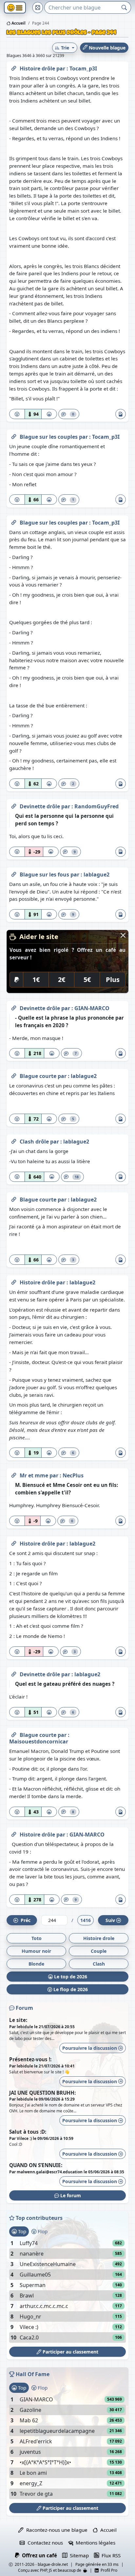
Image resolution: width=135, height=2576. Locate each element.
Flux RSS (110, 2555)
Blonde (36, 1964)
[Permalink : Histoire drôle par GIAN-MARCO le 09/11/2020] (14, 1833)
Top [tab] (21, 2231)
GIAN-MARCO (92, 1008)
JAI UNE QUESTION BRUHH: (42, 2093)
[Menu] (15, 8)
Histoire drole (99, 1938)
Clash (99, 1964)
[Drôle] (49, 414)
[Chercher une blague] (124, 8)
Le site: (18, 2020)
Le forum (70, 2195)
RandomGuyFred (96, 806)
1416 (86, 1920)
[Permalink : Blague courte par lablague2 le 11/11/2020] (14, 1075)
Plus (113, 980)
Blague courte (39, 1076)
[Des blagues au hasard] (38, 8)
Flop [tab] (42, 2231)
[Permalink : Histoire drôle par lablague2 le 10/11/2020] (14, 1542)
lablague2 (96, 875)
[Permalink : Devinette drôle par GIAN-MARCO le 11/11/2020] (14, 1007)
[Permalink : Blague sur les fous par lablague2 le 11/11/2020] (14, 873)
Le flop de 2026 (70, 1989)
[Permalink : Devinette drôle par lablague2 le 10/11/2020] (14, 1673)
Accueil (18, 23)
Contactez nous (44, 2543)
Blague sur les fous (45, 875)
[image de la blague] (121, 414)
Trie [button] (65, 48)
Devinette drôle (40, 806)
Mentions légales (94, 2543)
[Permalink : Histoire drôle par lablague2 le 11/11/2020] (14, 1281)
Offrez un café (38, 2555)
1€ (36, 980)
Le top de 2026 (70, 1977)
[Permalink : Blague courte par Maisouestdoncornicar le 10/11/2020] (14, 1734)
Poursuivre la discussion (90, 2048)
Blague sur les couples (49, 437)
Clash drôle (35, 1142)
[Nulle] (17, 414)
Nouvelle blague (106, 48)
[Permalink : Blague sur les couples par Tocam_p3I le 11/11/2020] (14, 435)
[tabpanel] (67, 2290)
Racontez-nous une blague (55, 2530)
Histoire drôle (38, 68)
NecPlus (73, 1475)
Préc (24, 1920)
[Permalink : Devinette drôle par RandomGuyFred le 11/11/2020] (14, 805)
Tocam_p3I (83, 68)
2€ (62, 980)
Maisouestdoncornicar (39, 1741)
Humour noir (36, 1951)
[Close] (123, 935)
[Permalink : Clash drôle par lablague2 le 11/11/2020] (14, 1140)
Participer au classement (70, 2352)
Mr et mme (35, 1475)
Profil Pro (108, 2570)
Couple (99, 1951)
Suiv (110, 1920)
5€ (87, 980)
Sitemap (78, 2555)
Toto (37, 1938)
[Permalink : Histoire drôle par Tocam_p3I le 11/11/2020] (14, 67)
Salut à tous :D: (28, 2132)
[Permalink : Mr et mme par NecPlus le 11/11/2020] (14, 1474)
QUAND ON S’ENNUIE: (36, 2165)
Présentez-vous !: (30, 2059)
